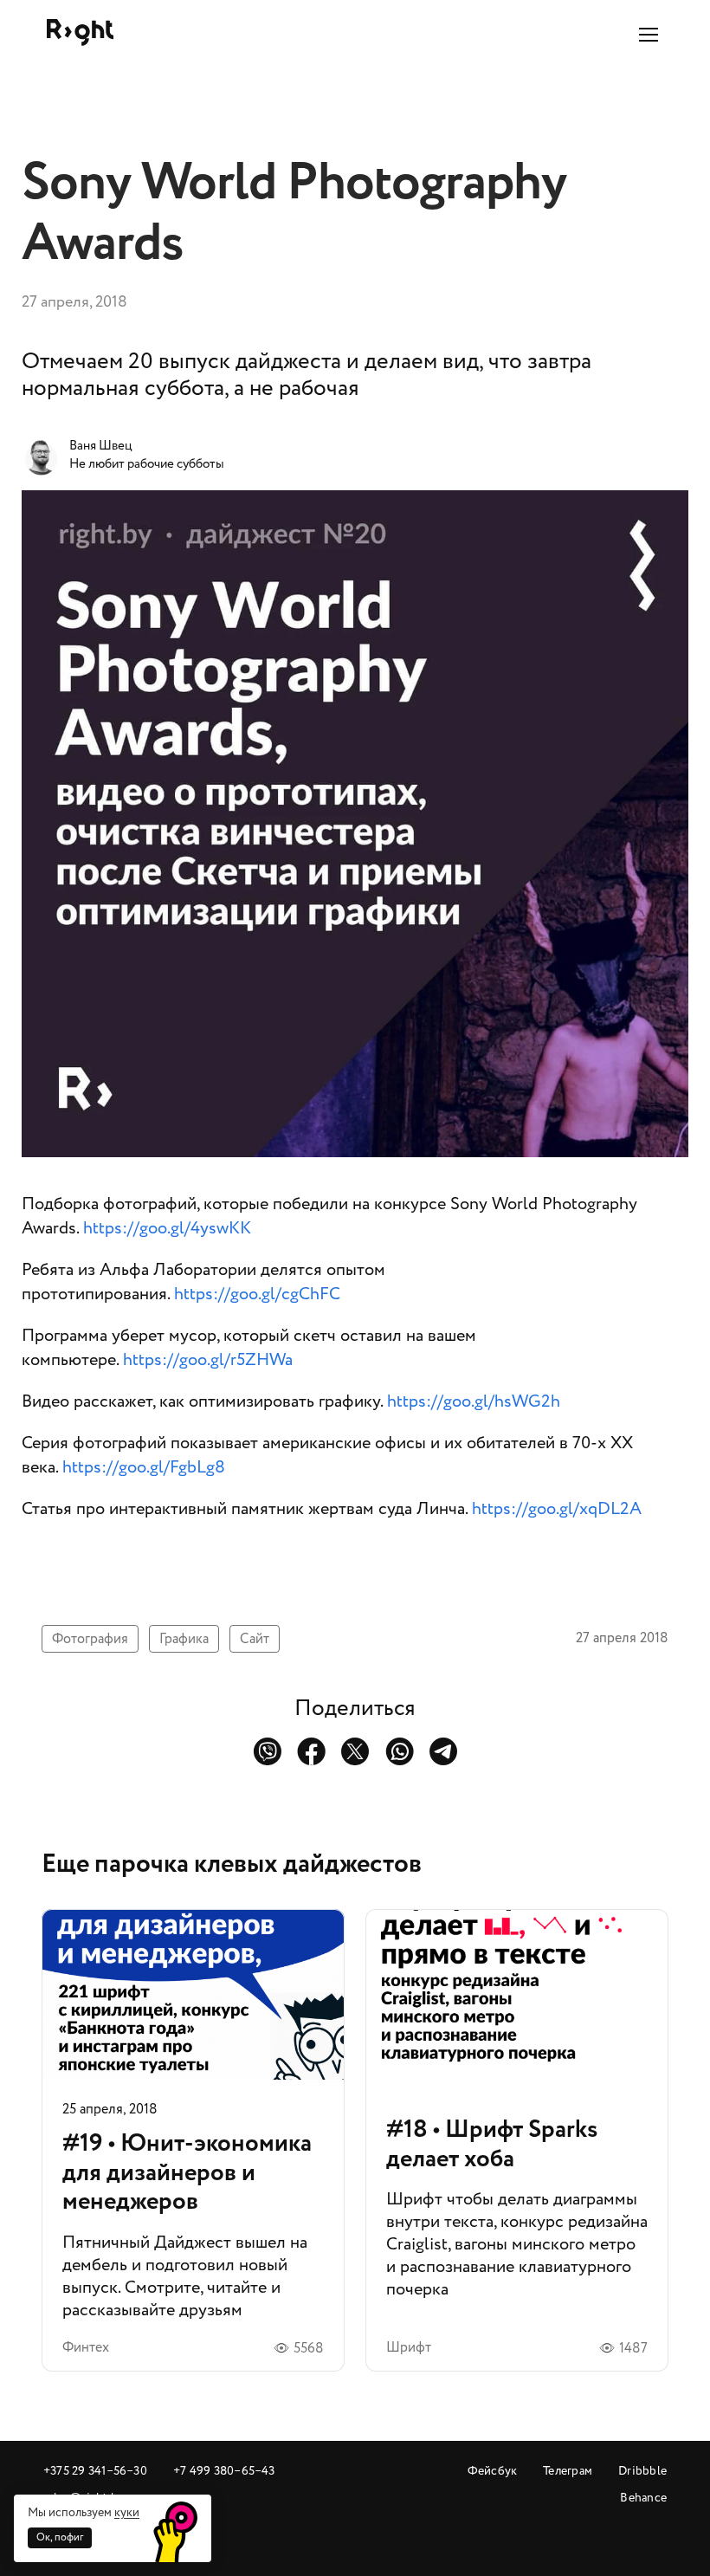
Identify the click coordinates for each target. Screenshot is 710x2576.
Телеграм (568, 2471)
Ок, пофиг (60, 2537)
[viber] (267, 1751)
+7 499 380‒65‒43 (224, 2471)
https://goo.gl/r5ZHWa (208, 1360)
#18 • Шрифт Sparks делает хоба (517, 2140)
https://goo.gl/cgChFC (257, 1294)
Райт (80, 32)
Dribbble (642, 2471)
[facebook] (311, 1751)
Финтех (86, 2347)
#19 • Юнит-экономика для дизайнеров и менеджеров (193, 2140)
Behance (643, 2498)
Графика (184, 1639)
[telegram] (444, 1751)
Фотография (90, 1639)
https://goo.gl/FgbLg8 (144, 1467)
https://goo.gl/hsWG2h (474, 1401)
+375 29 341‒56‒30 (95, 2471)
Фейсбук (493, 2471)
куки (127, 2512)
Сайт (255, 1639)
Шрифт (409, 2347)
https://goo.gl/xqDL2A (557, 1509)
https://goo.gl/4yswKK (167, 1228)
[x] (355, 1751)
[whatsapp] (400, 1751)
